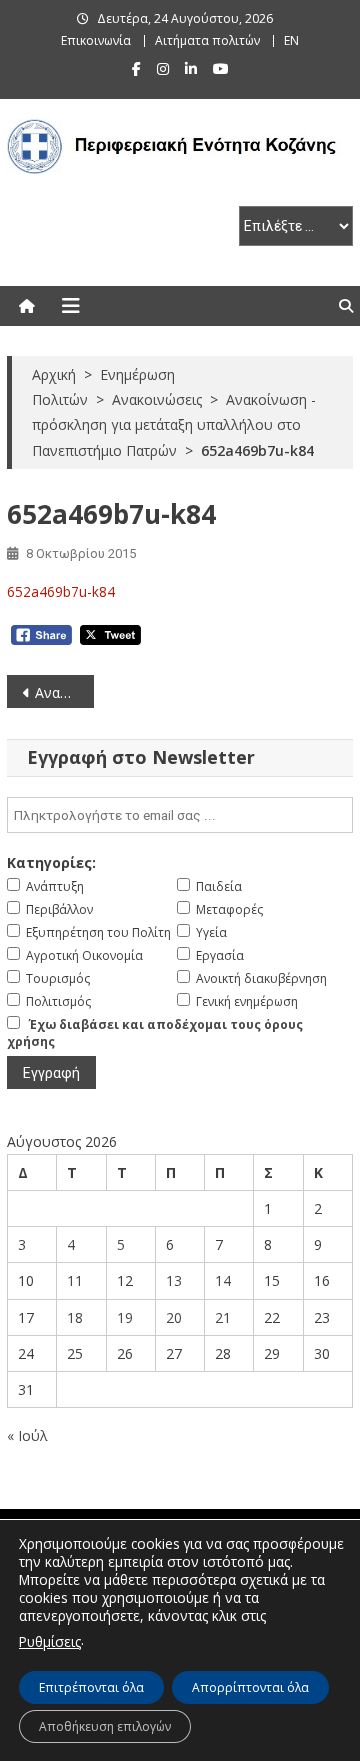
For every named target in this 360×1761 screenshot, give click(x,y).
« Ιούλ (27, 1435)
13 (174, 1280)
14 (223, 1280)
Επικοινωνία (96, 40)
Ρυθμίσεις (50, 1641)
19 (125, 1317)
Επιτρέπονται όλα (91, 1687)
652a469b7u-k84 (61, 591)
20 (174, 1317)
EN (291, 40)
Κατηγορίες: (51, 862)
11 (75, 1280)
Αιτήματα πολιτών (207, 40)
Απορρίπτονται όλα (250, 1687)
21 (223, 1317)
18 (75, 1317)
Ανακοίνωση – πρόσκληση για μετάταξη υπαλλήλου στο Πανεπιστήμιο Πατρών (64, 692)
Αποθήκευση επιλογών (105, 1726)
